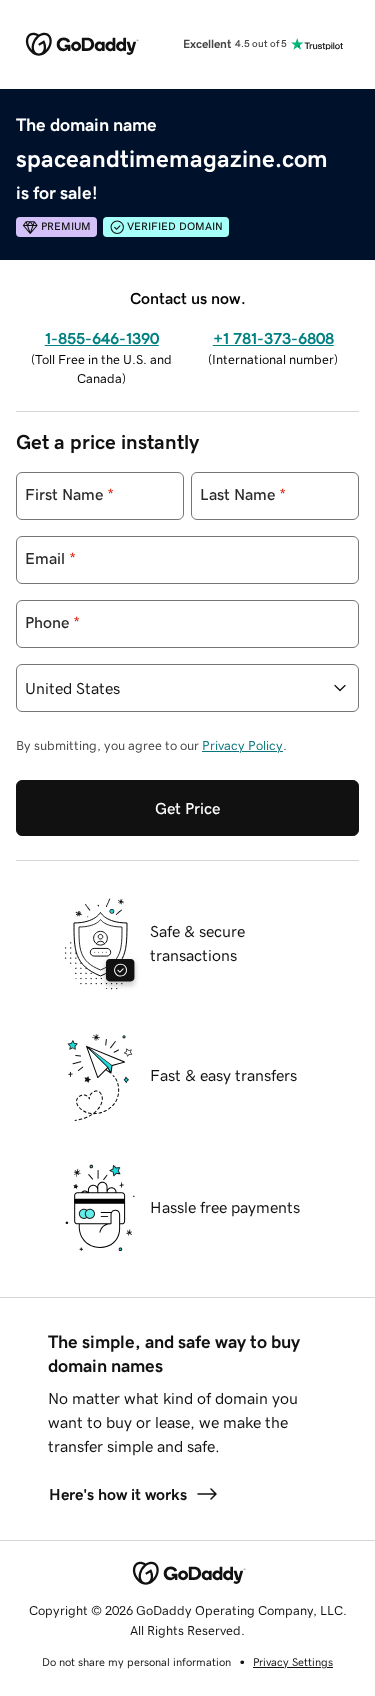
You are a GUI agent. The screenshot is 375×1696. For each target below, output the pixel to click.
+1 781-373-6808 (273, 338)
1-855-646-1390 (102, 338)
